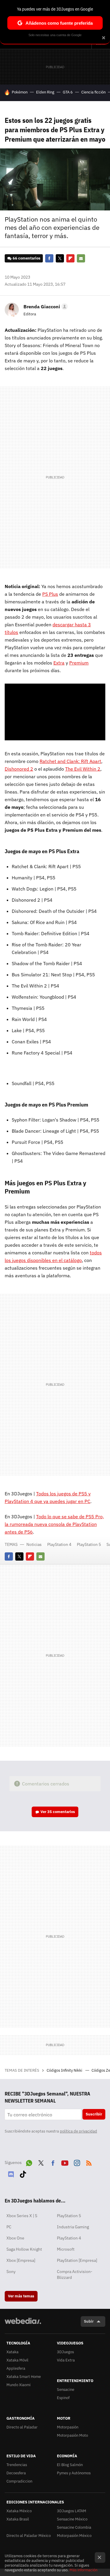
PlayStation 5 (89, 1544)
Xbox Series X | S (22, 2216)
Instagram (77, 2162)
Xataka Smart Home (24, 2377)
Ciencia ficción (93, 92)
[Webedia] (23, 2325)
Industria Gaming (73, 2227)
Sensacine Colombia (74, 2527)
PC (9, 2227)
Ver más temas (21, 2296)
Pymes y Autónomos (74, 2473)
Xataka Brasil (18, 2519)
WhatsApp (29, 2162)
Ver (58, 1812)
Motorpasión (68, 2427)
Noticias (34, 1544)
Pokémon (20, 92)
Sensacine (66, 2390)
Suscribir (94, 2114)
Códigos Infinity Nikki (65, 2070)
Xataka (12, 2352)
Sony (11, 2272)
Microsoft (66, 2249)
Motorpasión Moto (72, 2435)
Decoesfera (16, 2473)
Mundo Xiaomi (18, 2385)
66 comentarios (27, 258)
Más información (83, 2570)
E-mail (81, 258)
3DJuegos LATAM (72, 2511)
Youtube (65, 2162)
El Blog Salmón (70, 2465)
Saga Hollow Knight (24, 2249)
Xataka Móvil (17, 2360)
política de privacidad (78, 2131)
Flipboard (70, 258)
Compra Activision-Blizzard (75, 2274)
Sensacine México (72, 2519)
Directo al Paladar (22, 2427)
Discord (11, 2173)
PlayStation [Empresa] (77, 2260)
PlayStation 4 (59, 1544)
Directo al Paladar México (29, 2536)
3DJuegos (65, 2352)
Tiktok (23, 2173)
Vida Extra (66, 2360)
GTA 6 (68, 92)
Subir (89, 2321)
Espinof (63, 2398)
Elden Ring (45, 92)
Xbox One (15, 2238)
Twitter (60, 258)
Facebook (49, 258)
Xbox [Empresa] (21, 2260)
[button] (45, 307)
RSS (89, 2162)
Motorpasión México (74, 2536)
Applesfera (16, 2368)
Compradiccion (19, 2481)
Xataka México (19, 2511)
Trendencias (17, 2465)
